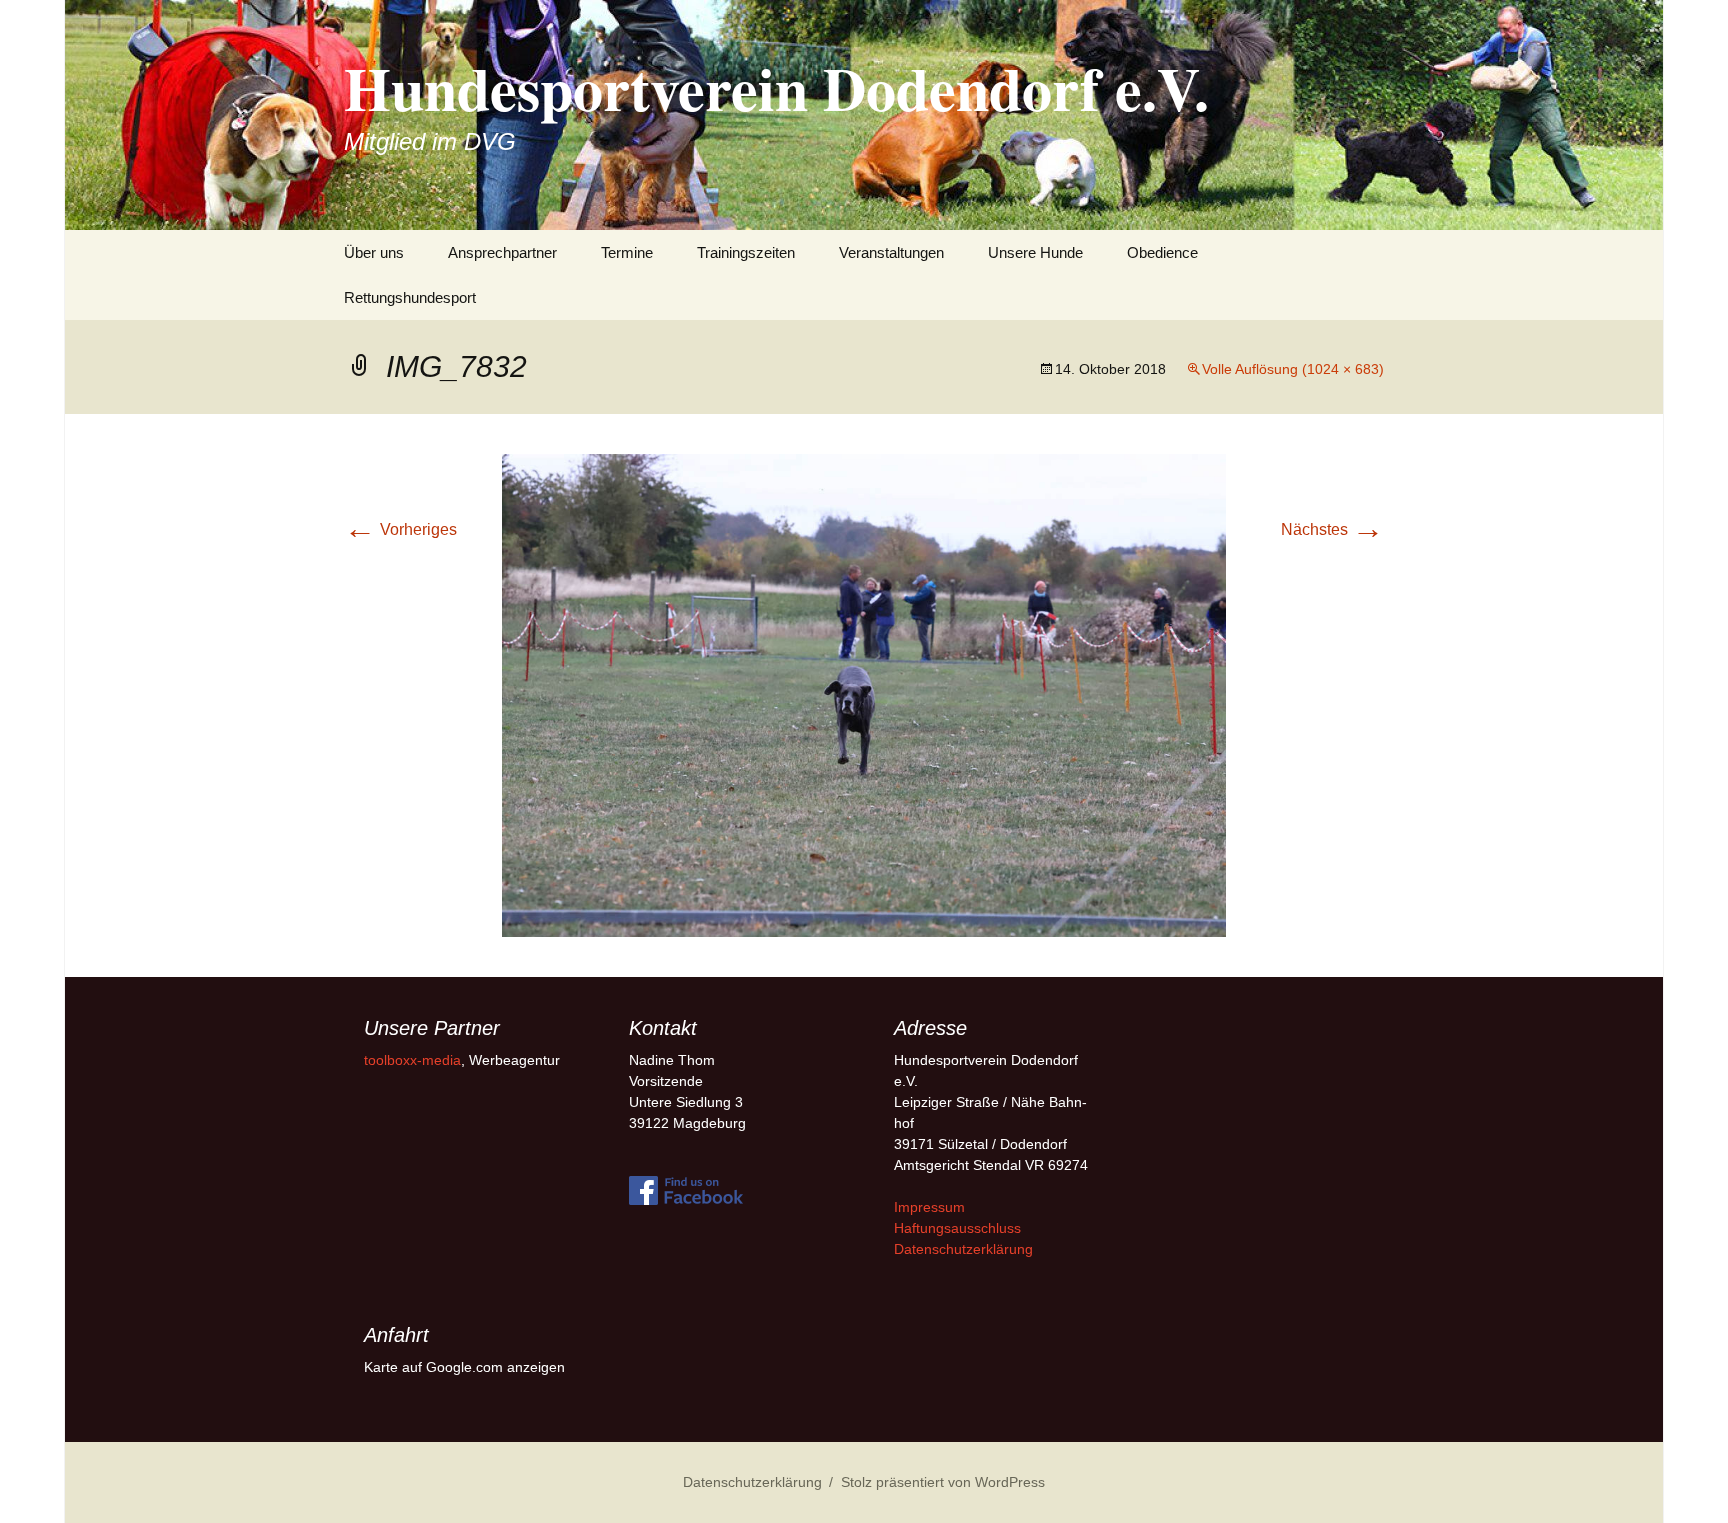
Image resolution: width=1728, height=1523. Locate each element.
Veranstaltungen (891, 252)
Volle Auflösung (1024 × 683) (1293, 369)
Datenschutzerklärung (963, 1249)
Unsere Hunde (1035, 252)
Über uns (374, 252)
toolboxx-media (412, 1060)
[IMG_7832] (864, 694)
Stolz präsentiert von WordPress (943, 1482)
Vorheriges (400, 529)
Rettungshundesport (410, 297)
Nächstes (1332, 529)
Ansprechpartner (502, 252)
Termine (627, 252)
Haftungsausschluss (957, 1228)
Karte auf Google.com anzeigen (464, 1367)
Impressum (929, 1207)
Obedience (1162, 252)
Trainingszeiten (746, 252)
